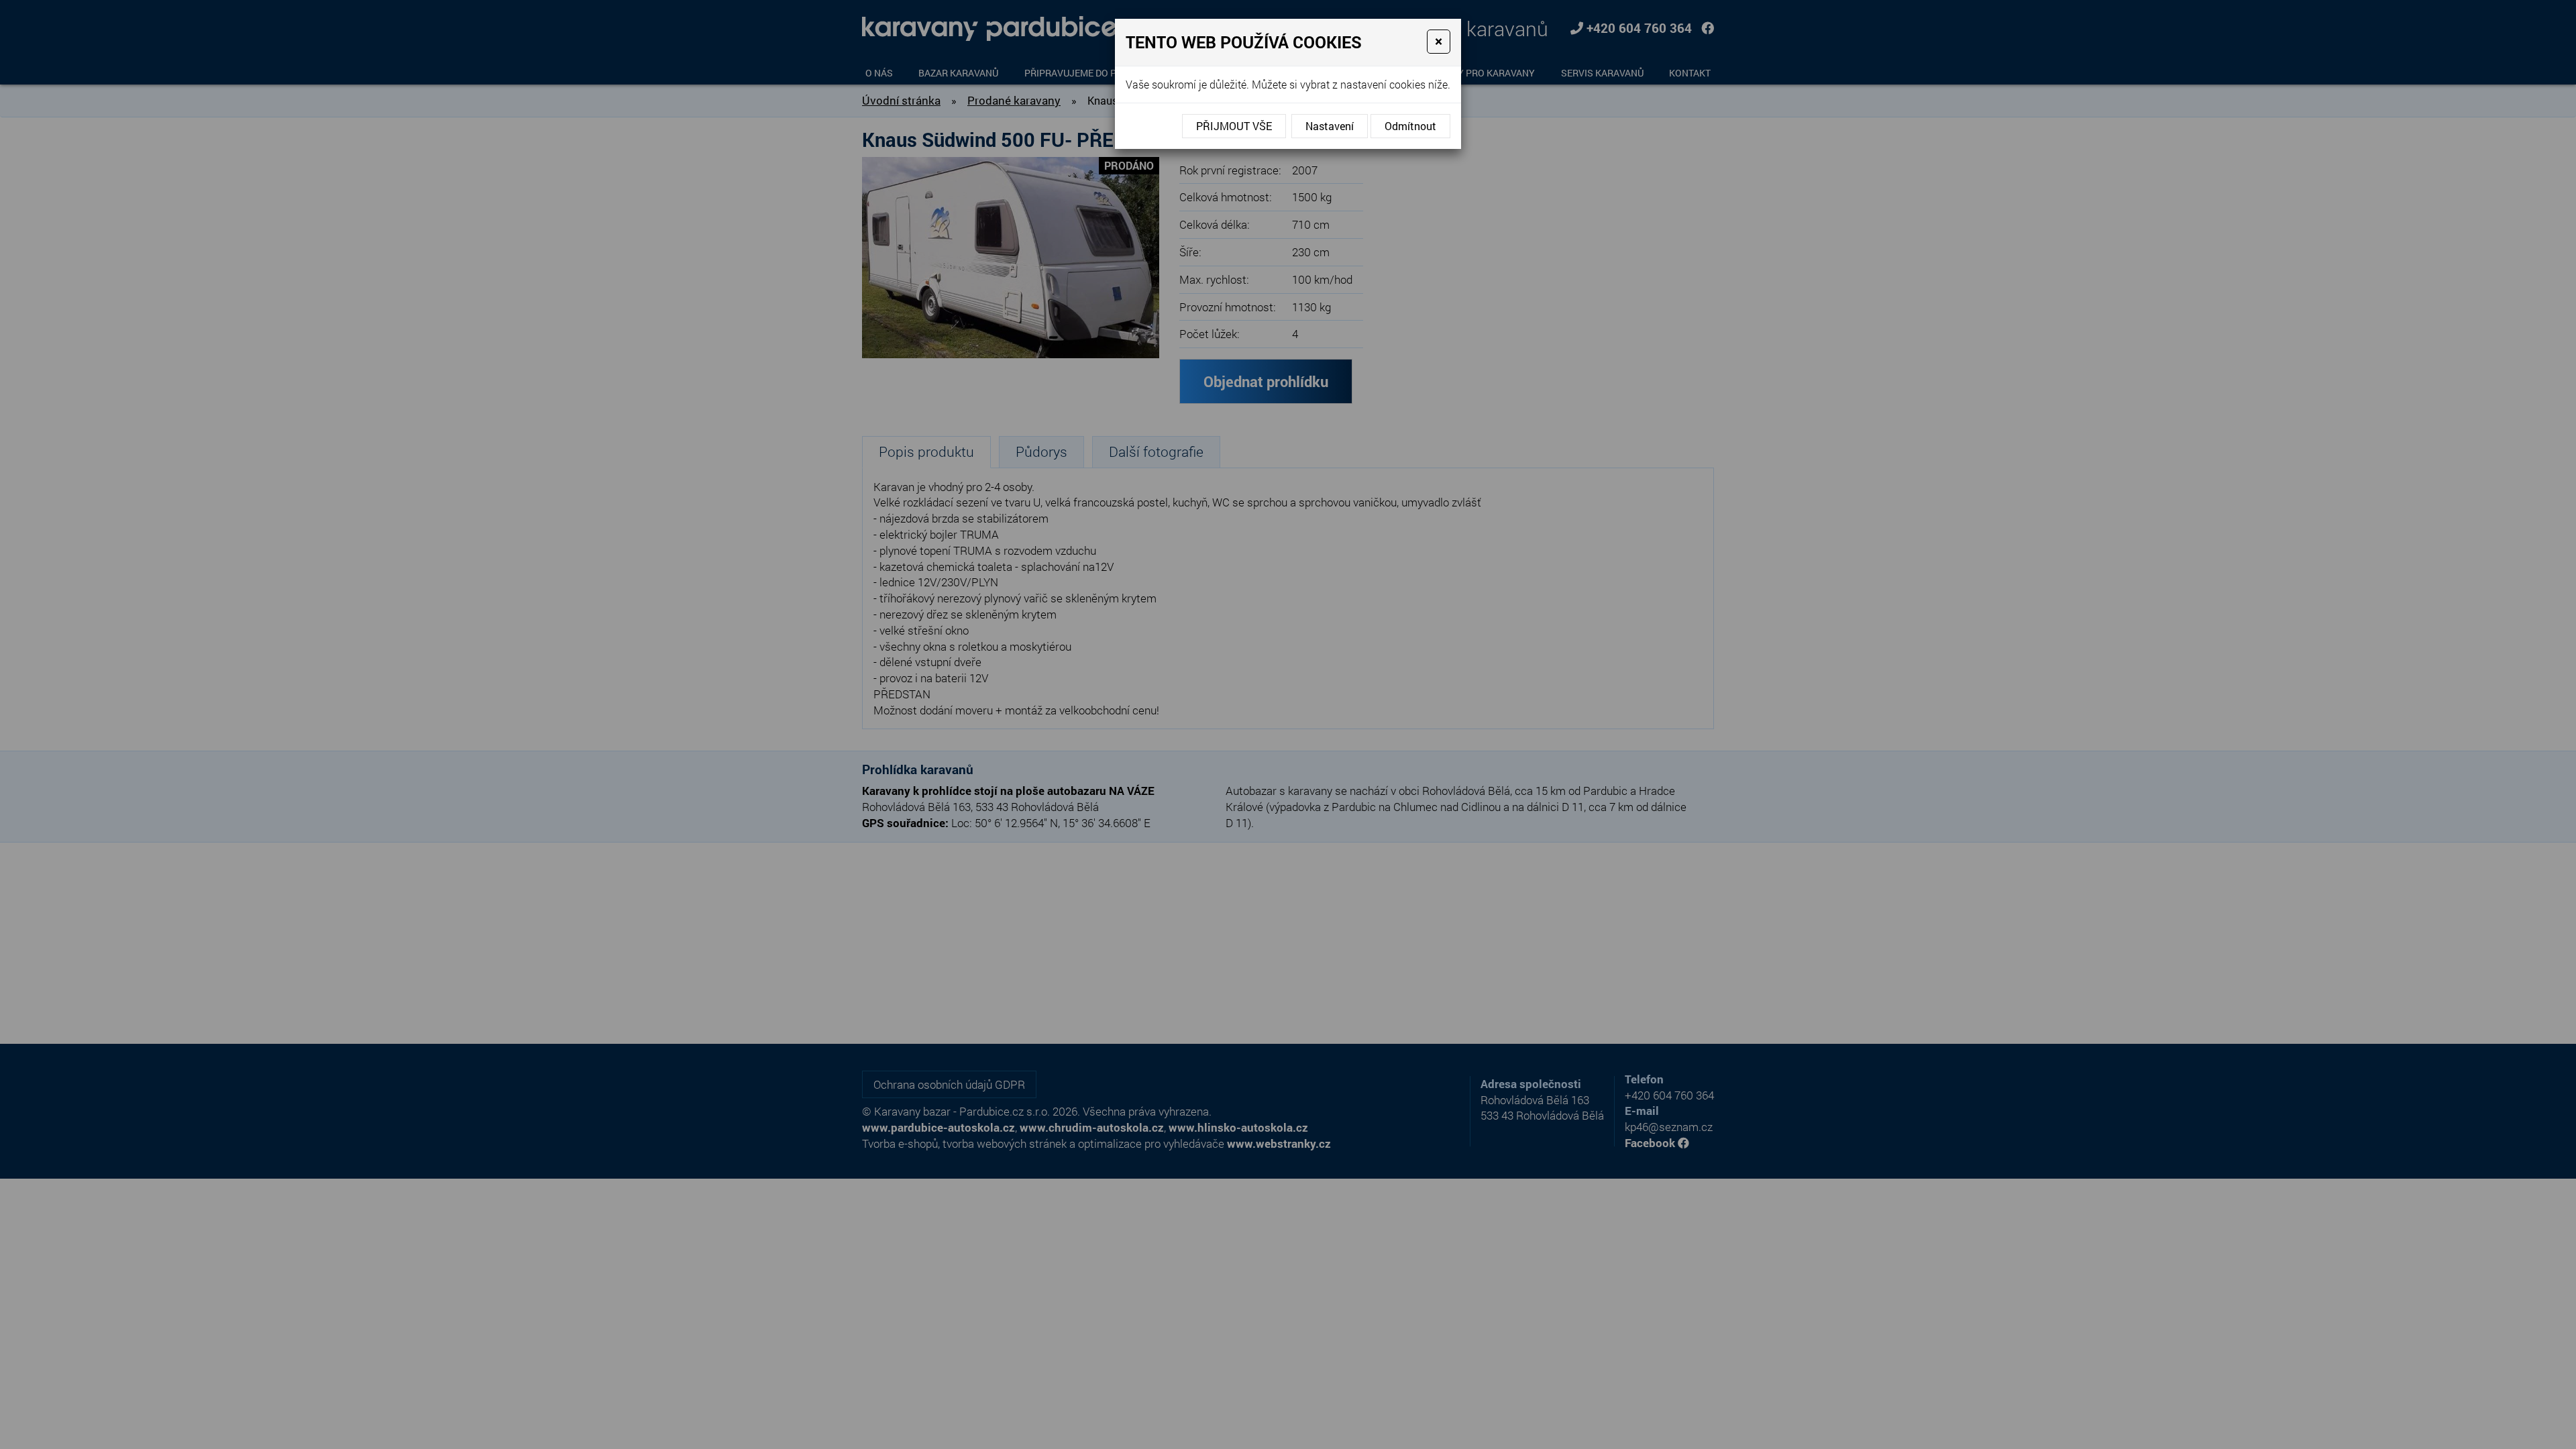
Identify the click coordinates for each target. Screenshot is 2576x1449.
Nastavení (1330, 126)
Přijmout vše (1234, 126)
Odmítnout (1410, 126)
